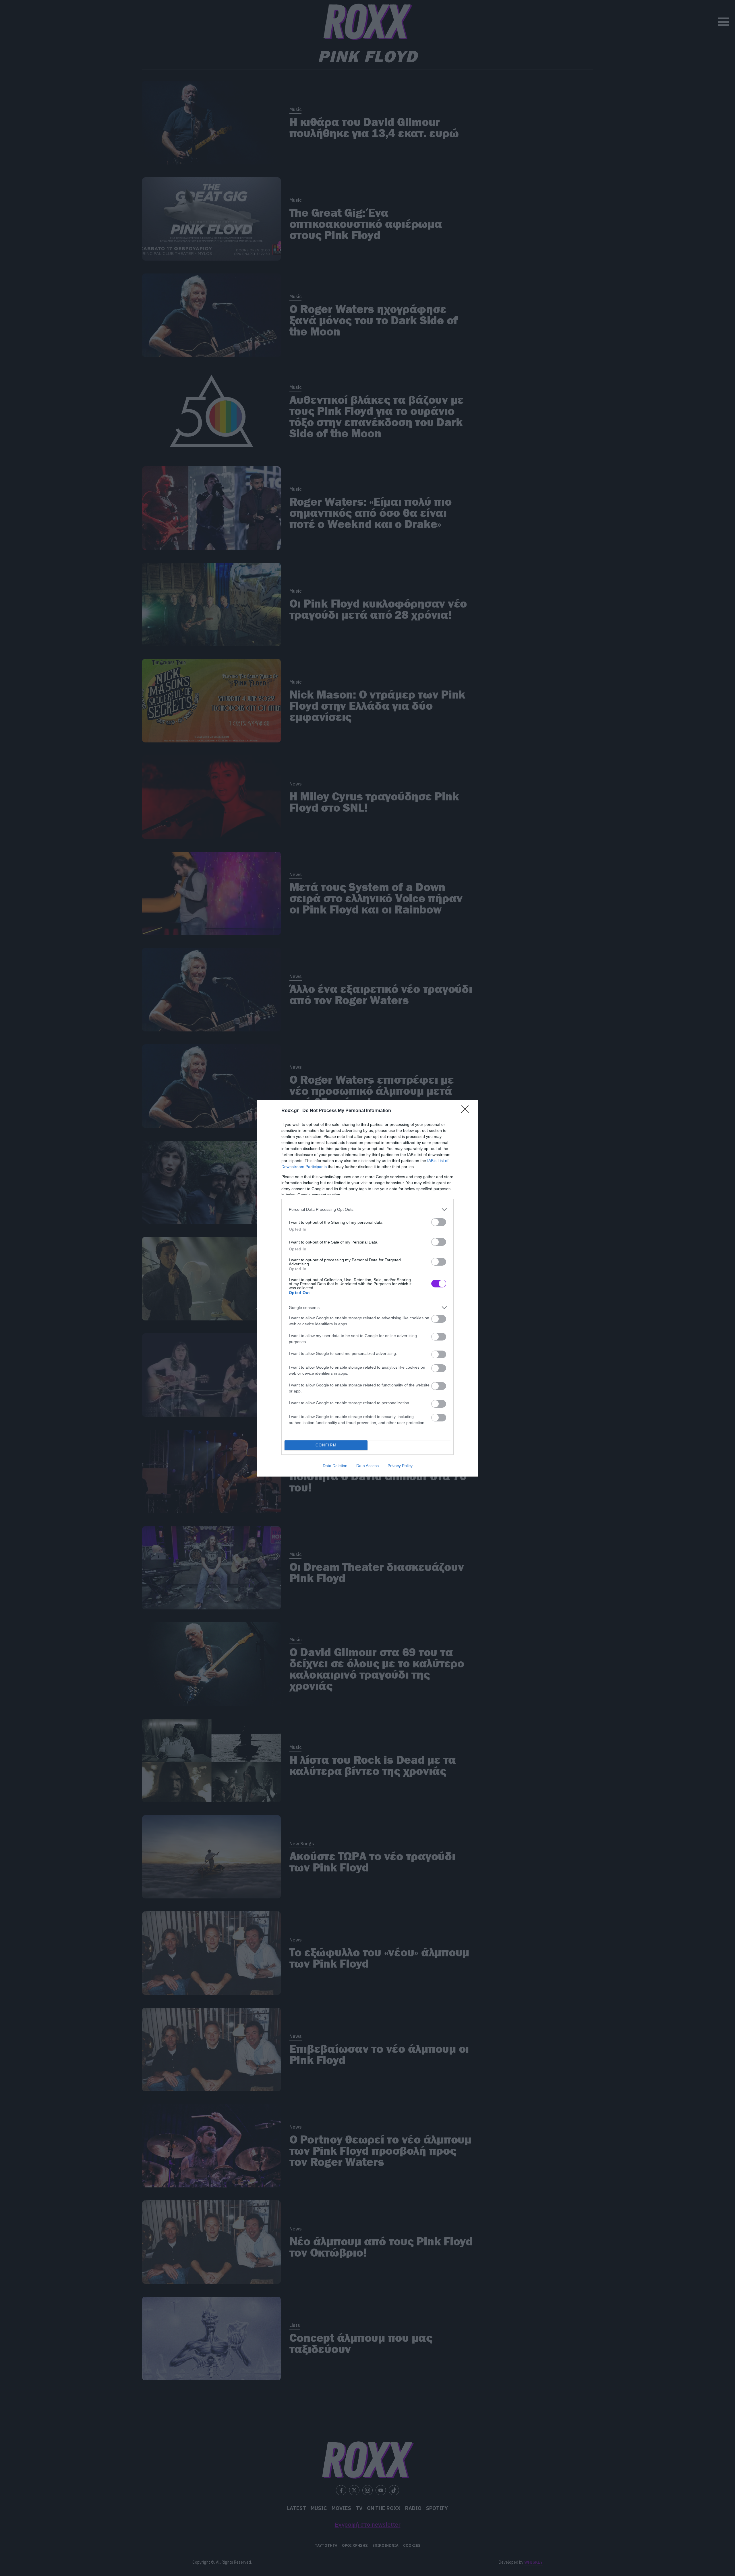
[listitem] (367, 1210)
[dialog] (367, 1288)
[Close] (467, 1111)
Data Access (367, 1466)
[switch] (439, 1222)
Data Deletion (335, 1466)
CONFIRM (326, 1445)
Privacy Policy (400, 1466)
